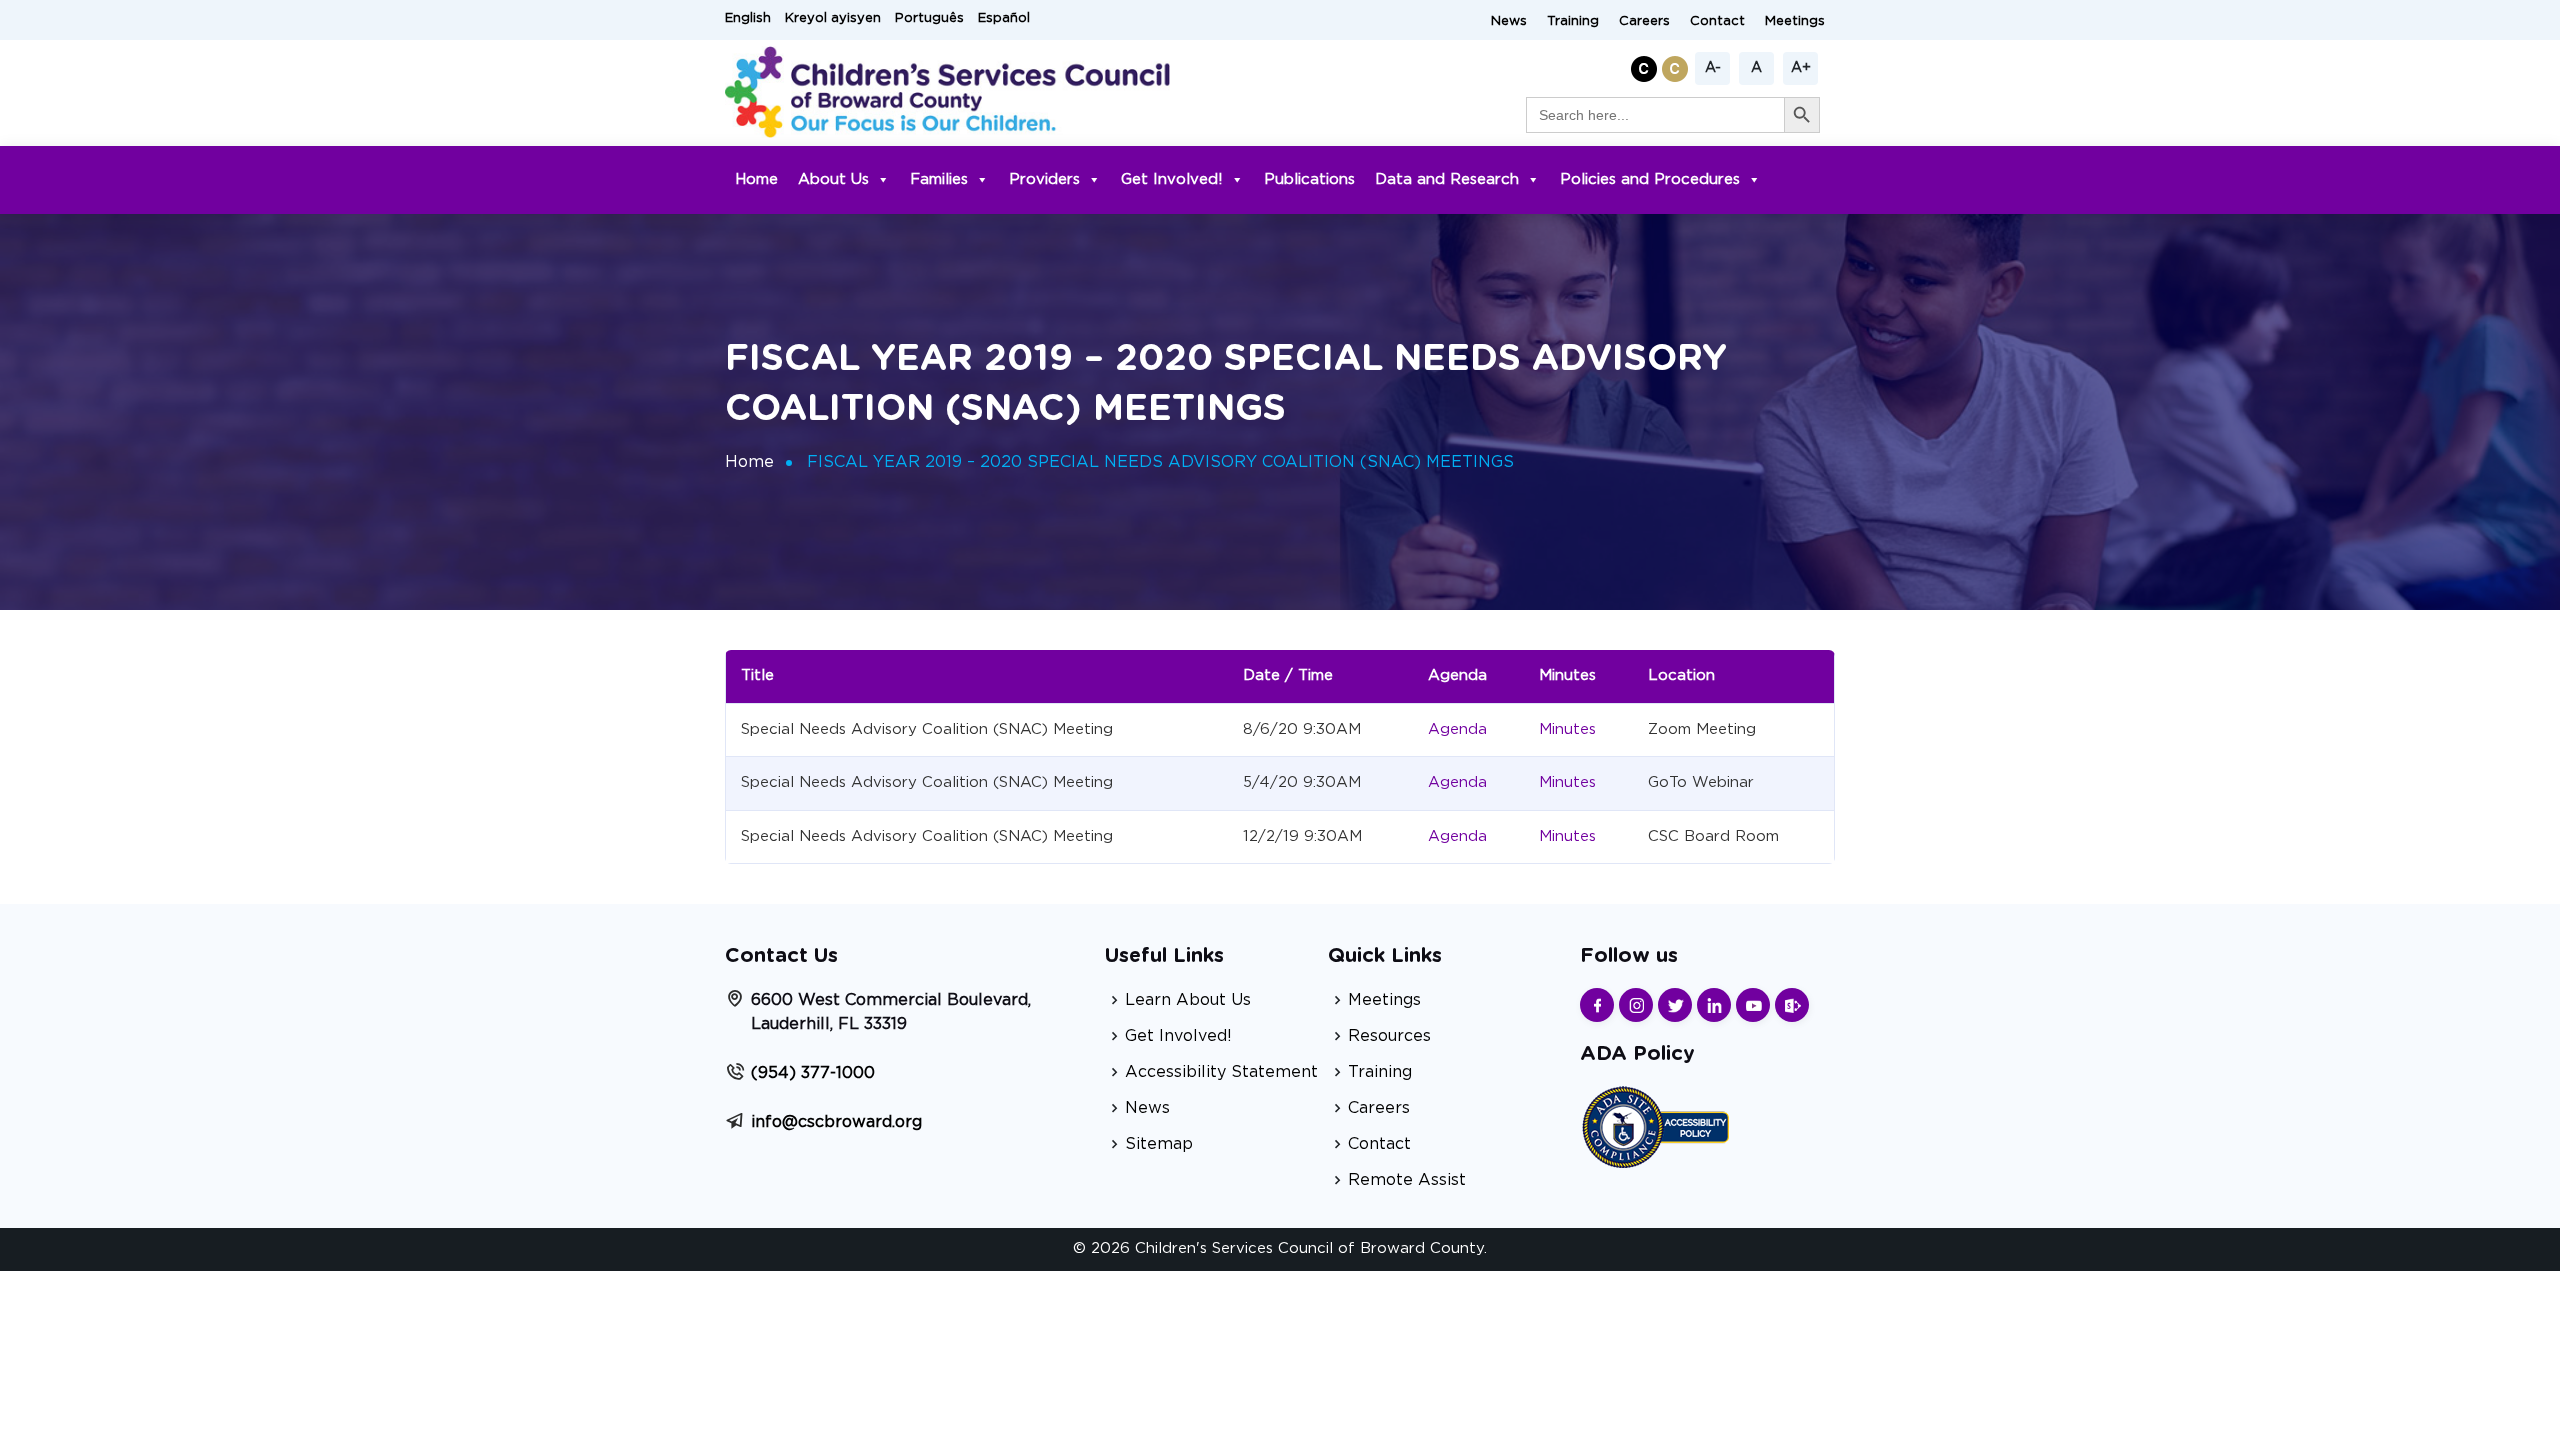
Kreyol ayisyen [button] (833, 18)
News (1509, 21)
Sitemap (1159, 1144)
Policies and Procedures (1650, 179)
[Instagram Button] (1636, 1005)
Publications (1309, 179)
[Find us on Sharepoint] (1792, 1005)
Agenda (1457, 729)
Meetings (1795, 21)
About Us (833, 179)
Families (939, 179)
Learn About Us (1188, 1000)
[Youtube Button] (1753, 1005)
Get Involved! (1172, 179)
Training (1573, 21)
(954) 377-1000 (813, 1073)
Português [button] (929, 18)
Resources (1389, 1036)
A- (1713, 68)
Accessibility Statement (1221, 1072)
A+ (1801, 68)
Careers (1644, 21)
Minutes (1567, 729)
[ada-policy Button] (1655, 1124)
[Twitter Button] (1675, 1005)
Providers (1044, 179)
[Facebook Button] (1597, 1005)
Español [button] (1004, 18)
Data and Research (1447, 179)
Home (756, 179)
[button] (1646, 65)
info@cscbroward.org (836, 1122)
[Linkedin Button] (1714, 1005)
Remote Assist (1407, 1180)
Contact (1717, 21)
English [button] (748, 18)
